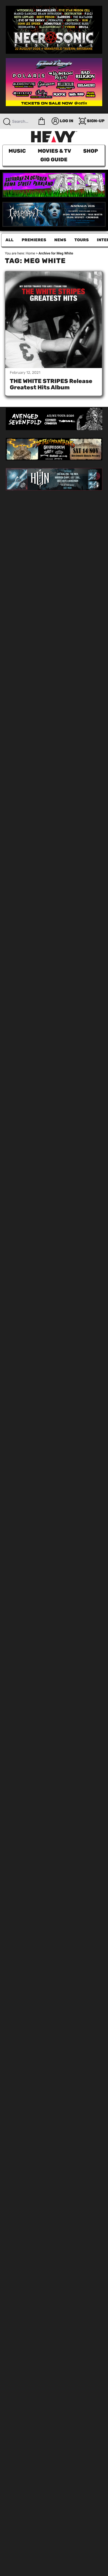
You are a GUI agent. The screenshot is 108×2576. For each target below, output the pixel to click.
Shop (91, 151)
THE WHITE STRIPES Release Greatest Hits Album (51, 384)
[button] (42, 121)
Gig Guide (54, 160)
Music (17, 151)
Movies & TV (54, 151)
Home (30, 253)
